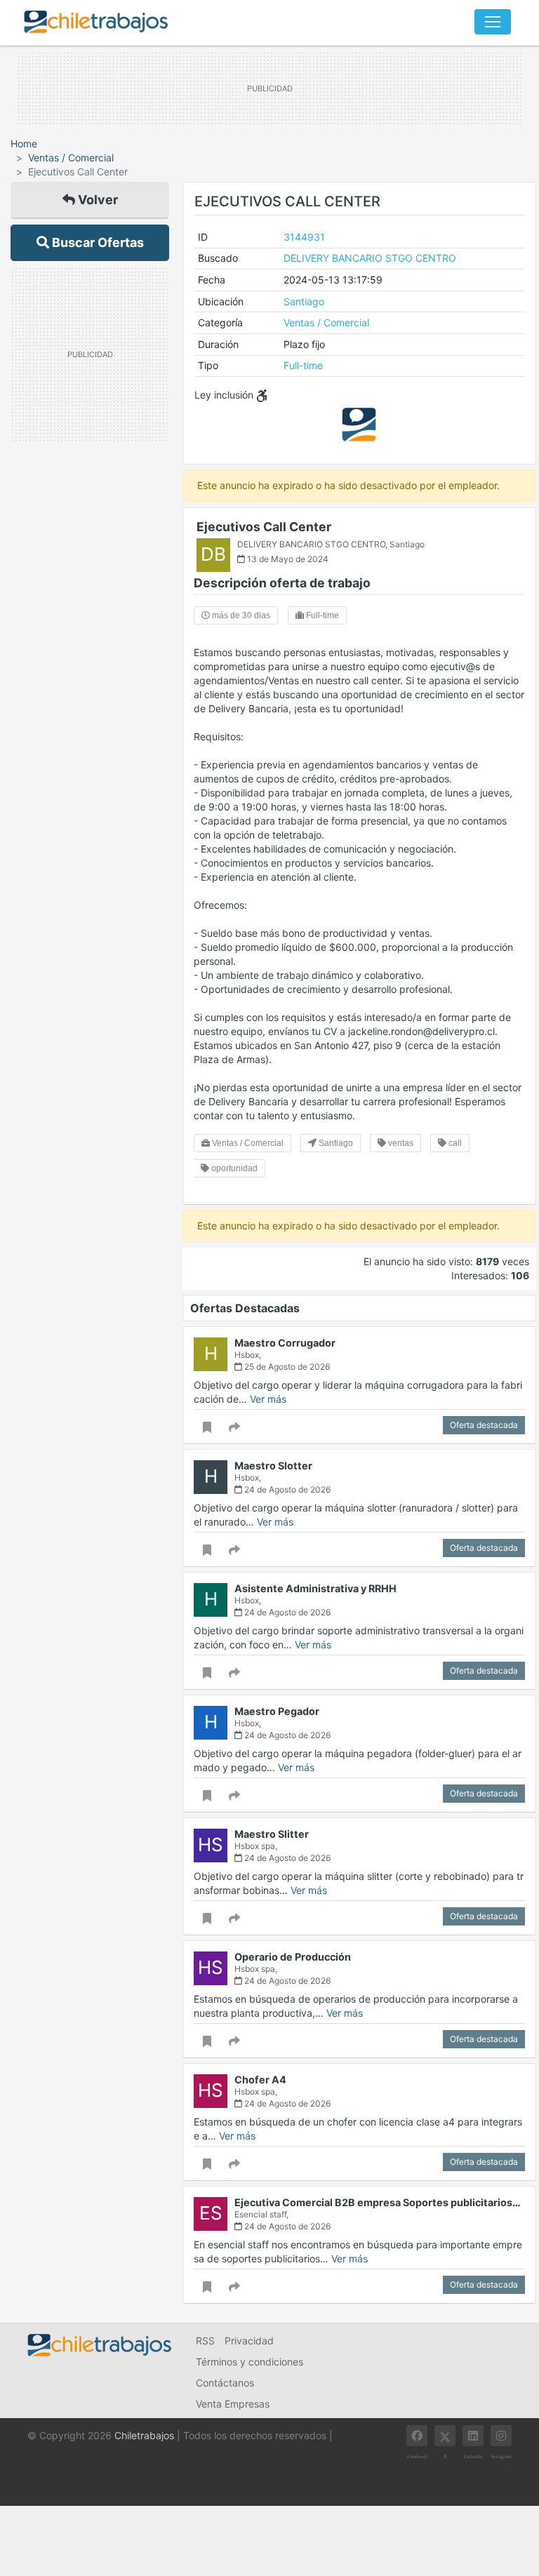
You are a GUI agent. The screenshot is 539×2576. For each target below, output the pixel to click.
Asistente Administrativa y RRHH (315, 1588)
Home (24, 144)
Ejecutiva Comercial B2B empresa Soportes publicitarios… (378, 2202)
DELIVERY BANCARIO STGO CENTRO (370, 258)
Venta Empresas (233, 2404)
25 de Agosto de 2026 (286, 1367)
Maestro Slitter (272, 1834)
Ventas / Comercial (71, 158)
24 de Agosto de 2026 (286, 1489)
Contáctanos (225, 2383)
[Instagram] (501, 2436)
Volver (97, 200)
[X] (445, 2436)
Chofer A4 (260, 2080)
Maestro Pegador (277, 1711)
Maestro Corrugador (285, 1343)
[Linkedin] (473, 2436)
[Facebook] (417, 2436)
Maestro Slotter (273, 1466)
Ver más (268, 1399)
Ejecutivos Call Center (264, 527)
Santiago (304, 301)
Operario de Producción (293, 1957)
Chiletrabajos (144, 2435)
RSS (205, 2341)
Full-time (303, 365)
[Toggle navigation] (493, 22)
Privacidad (249, 2341)
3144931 (304, 237)
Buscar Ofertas (97, 242)
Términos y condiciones (249, 2362)
